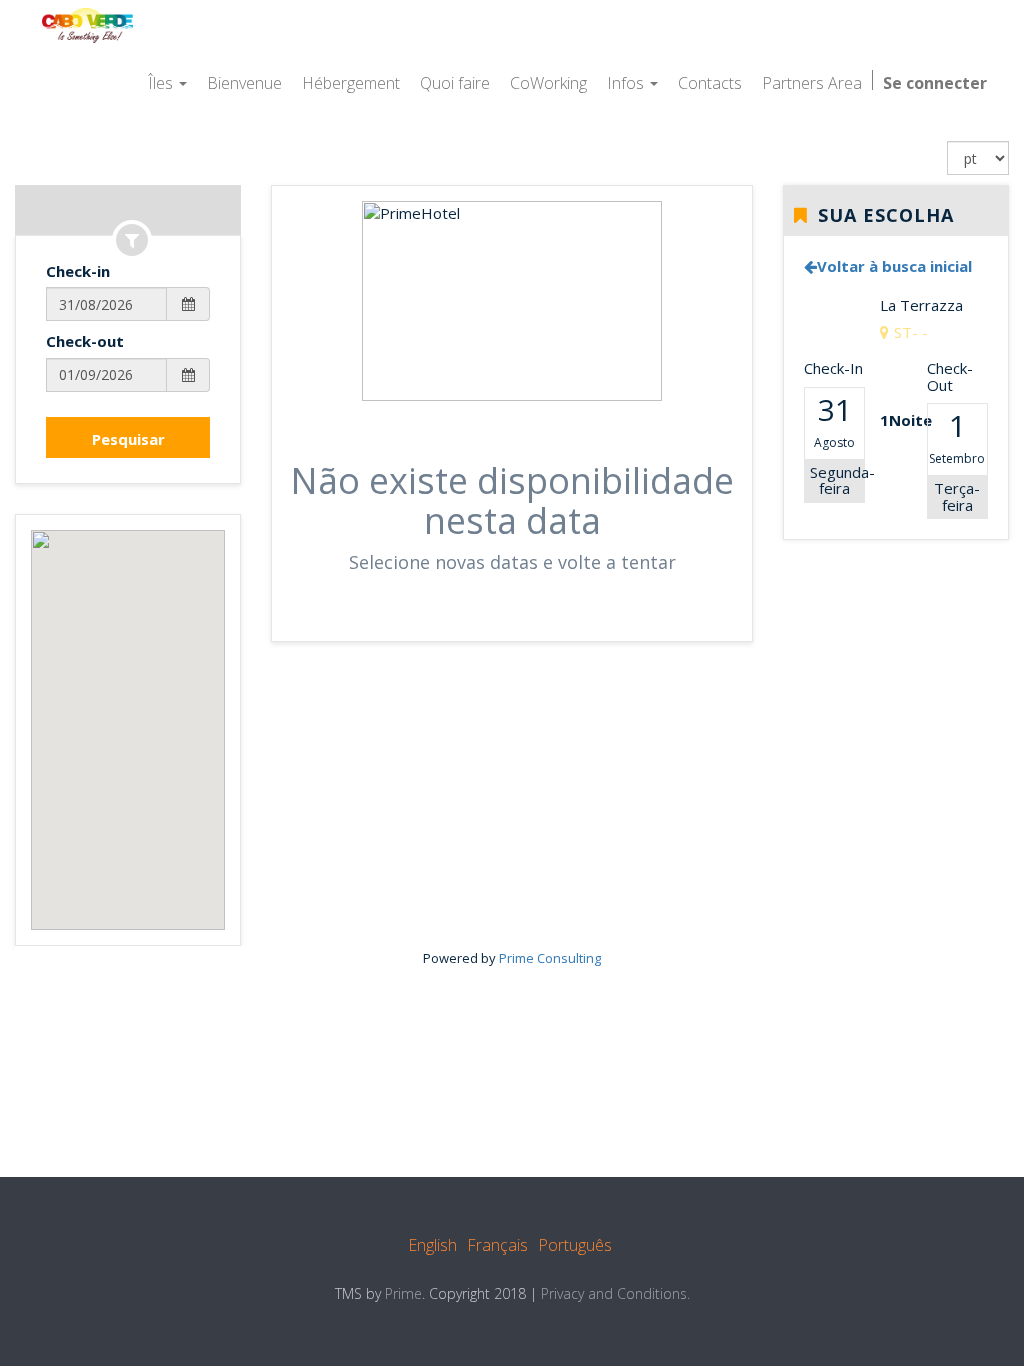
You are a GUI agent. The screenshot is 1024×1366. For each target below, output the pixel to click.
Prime (403, 1293)
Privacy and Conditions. (615, 1293)
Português (575, 1245)
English (432, 1245)
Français (497, 1245)
